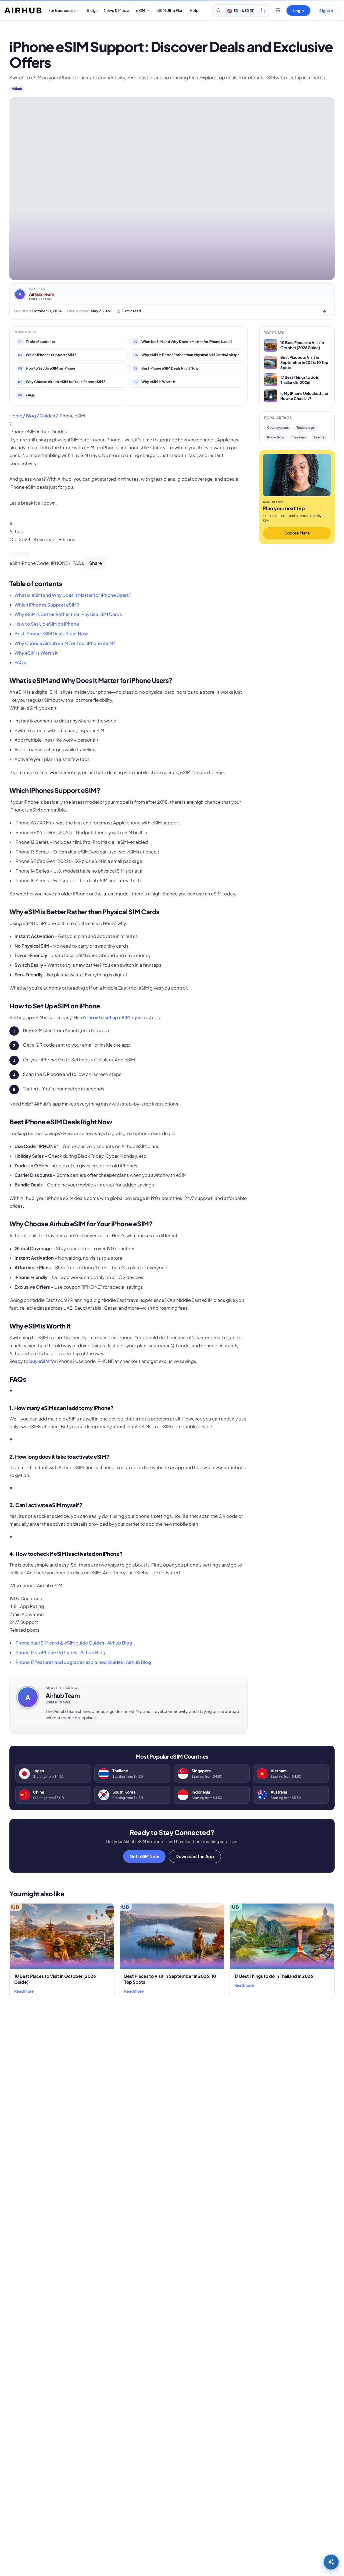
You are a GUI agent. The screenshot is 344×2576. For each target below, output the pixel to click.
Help (194, 10)
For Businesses (62, 10)
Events (319, 437)
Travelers (299, 437)
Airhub (17, 89)
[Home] (23, 10)
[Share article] (324, 311)
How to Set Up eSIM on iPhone (47, 624)
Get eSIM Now (144, 1856)
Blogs (92, 10)
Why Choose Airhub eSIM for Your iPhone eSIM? (65, 643)
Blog (31, 416)
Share (96, 563)
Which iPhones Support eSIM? (47, 605)
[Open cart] (263, 10)
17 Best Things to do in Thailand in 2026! (275, 1976)
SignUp (326, 10)
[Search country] (218, 10)
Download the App (195, 1856)
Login (298, 10)
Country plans (278, 428)
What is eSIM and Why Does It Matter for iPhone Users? (73, 595)
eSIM (141, 10)
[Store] (278, 10)
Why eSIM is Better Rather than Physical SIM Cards (68, 614)
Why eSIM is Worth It (36, 653)
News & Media (117, 10)
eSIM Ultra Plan (170, 10)
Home (16, 416)
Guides (47, 416)
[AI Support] (331, 2562)
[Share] (15, 554)
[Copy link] (25, 554)
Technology (306, 428)
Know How (276, 437)
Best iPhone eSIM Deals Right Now (51, 634)
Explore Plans (297, 533)
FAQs (20, 662)
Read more (24, 1991)
